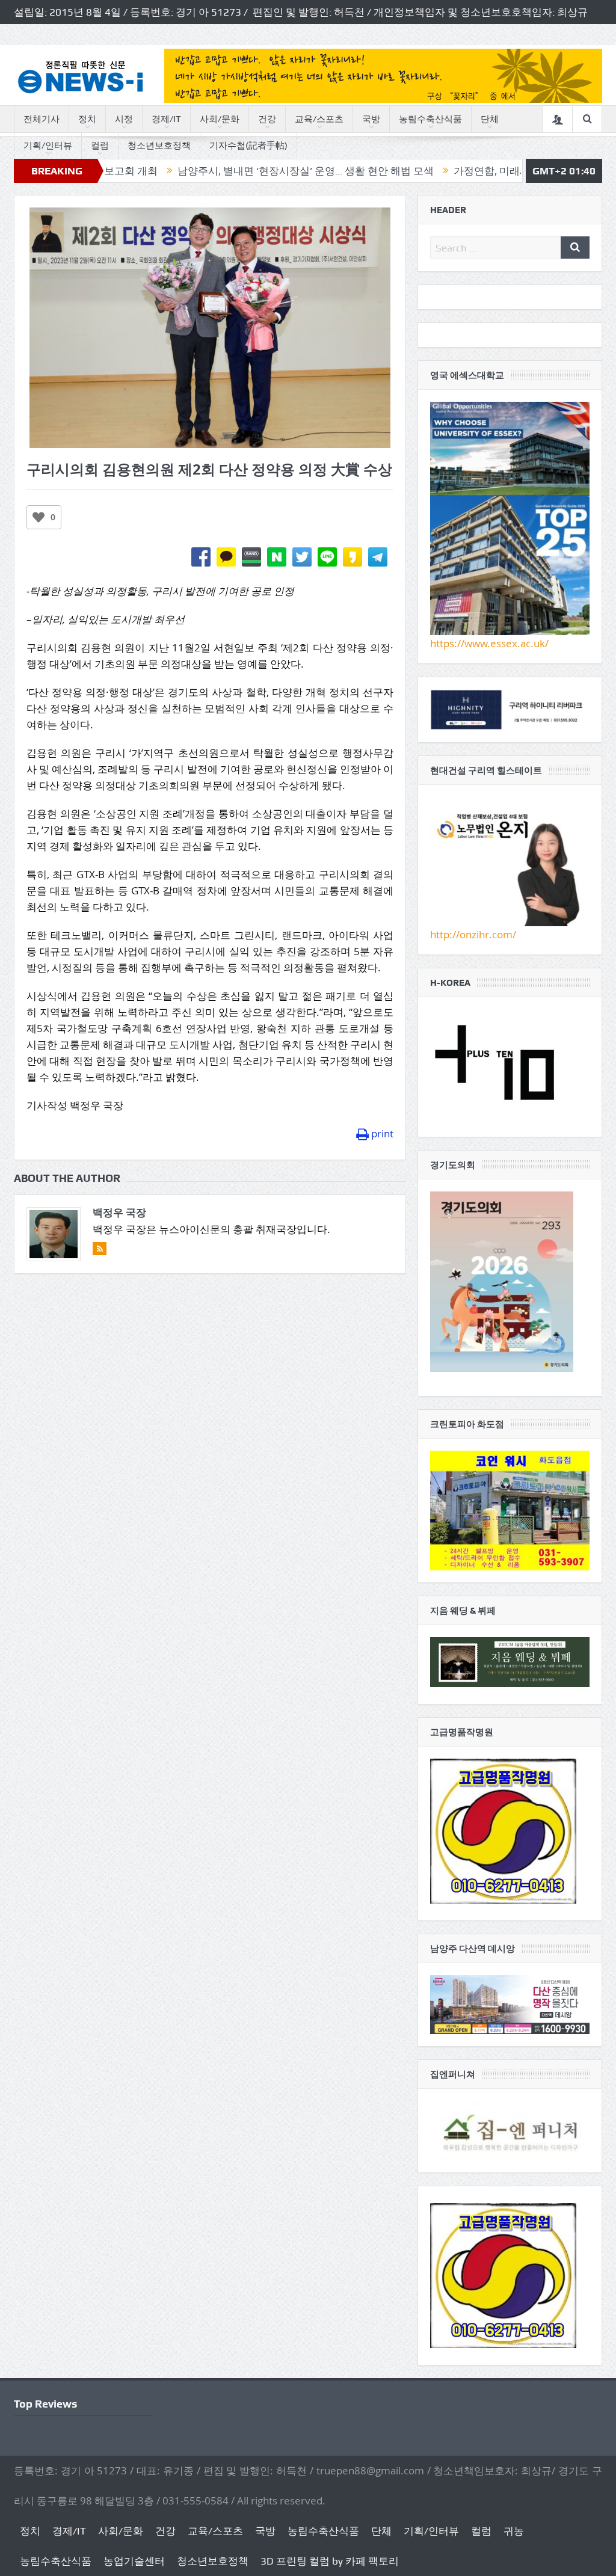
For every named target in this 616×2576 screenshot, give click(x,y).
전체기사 (42, 119)
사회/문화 (220, 119)
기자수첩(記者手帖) (248, 146)
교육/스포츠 (319, 119)
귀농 (514, 2531)
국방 (371, 119)
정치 (87, 119)
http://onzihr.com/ (473, 934)
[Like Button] (38, 517)
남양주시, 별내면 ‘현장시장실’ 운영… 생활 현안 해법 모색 (226, 171)
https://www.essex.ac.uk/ (489, 643)
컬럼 (100, 146)
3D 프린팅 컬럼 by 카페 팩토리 (330, 2561)
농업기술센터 (134, 2561)
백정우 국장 (119, 1212)
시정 (124, 119)
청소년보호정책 (159, 146)
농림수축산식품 (430, 119)
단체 (490, 119)
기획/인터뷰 (48, 146)
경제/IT (166, 119)
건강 (267, 119)
